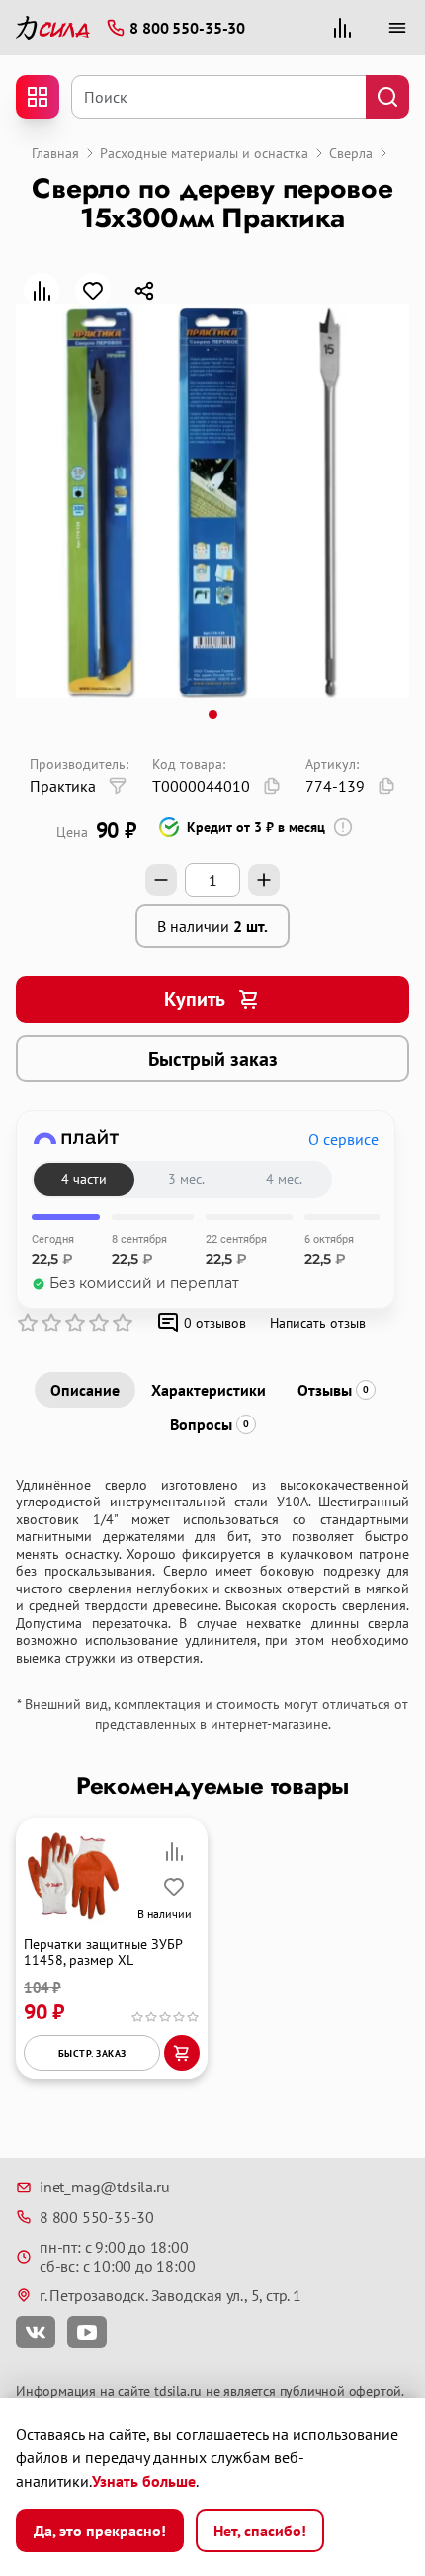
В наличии (212, 926)
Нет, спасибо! (260, 2531)
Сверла (351, 153)
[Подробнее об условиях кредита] (343, 827)
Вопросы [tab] (210, 1424)
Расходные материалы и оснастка (204, 153)
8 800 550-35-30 (97, 2217)
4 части (84, 1179)
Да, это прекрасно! (100, 2531)
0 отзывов (215, 1323)
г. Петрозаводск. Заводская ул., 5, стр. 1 (170, 2295)
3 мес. (186, 1179)
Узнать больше (144, 2481)
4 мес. (284, 1179)
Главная (55, 153)
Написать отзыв (318, 1323)
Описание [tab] (85, 1390)
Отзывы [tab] (333, 1390)
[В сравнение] (42, 291)
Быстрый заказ (213, 1059)
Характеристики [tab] (209, 1390)
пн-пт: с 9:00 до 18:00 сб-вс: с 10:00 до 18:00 (117, 2256)
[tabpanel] (212, 1572)
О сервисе (343, 1139)
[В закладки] (93, 291)
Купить (195, 999)
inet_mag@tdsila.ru (104, 2187)
